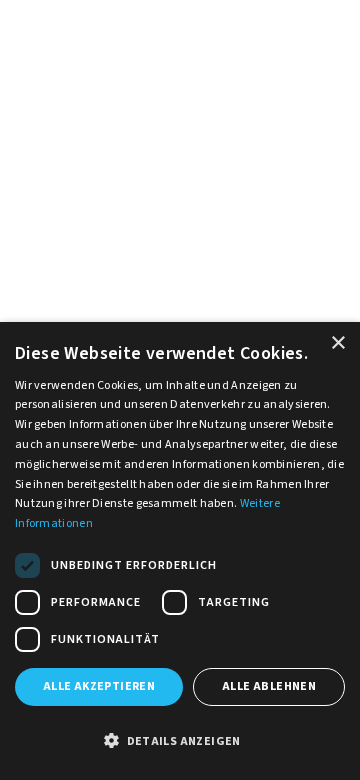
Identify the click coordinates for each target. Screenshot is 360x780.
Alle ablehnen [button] (269, 686)
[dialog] (180, 551)
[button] (180, 742)
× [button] (337, 343)
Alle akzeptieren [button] (99, 686)
